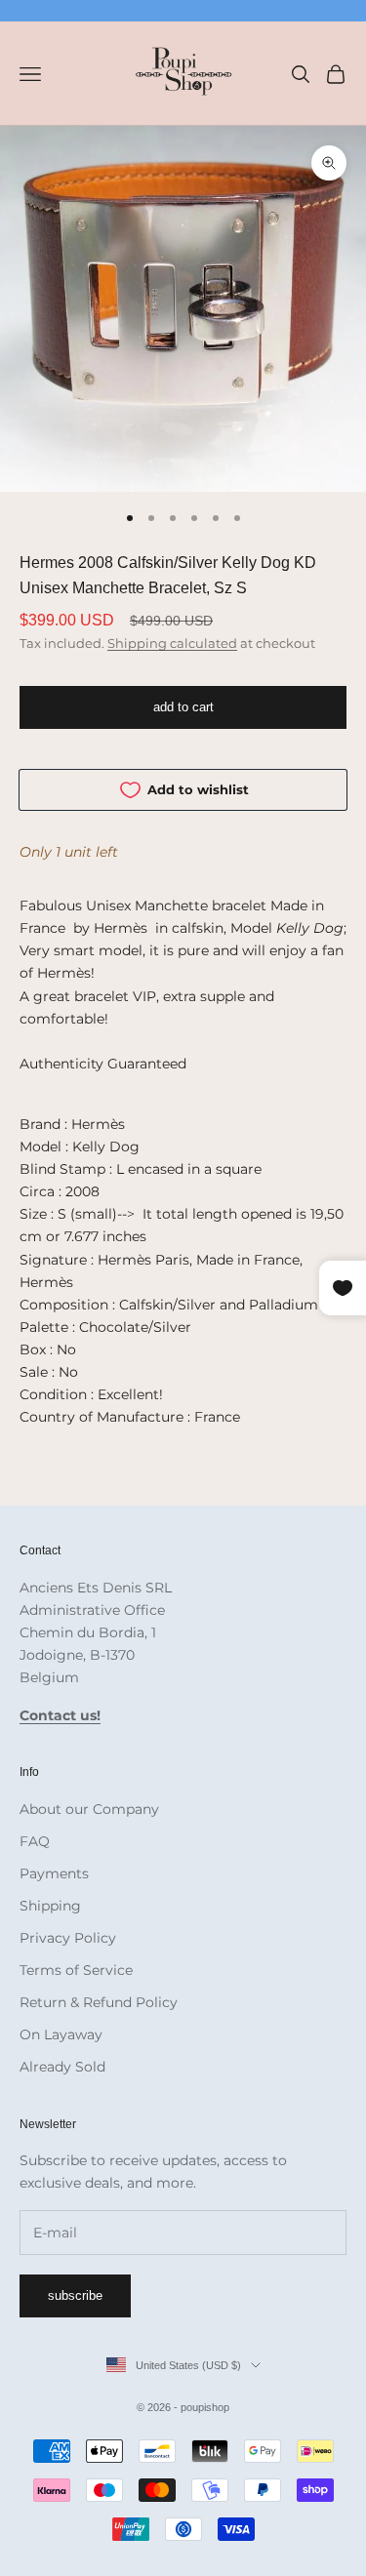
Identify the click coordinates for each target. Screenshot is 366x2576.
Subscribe (75, 2295)
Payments (54, 1873)
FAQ (35, 1841)
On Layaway (61, 2034)
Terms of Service (76, 1970)
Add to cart (183, 707)
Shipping (50, 1906)
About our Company (89, 1809)
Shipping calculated (172, 643)
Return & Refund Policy (99, 2002)
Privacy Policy (68, 1938)
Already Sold (62, 2067)
